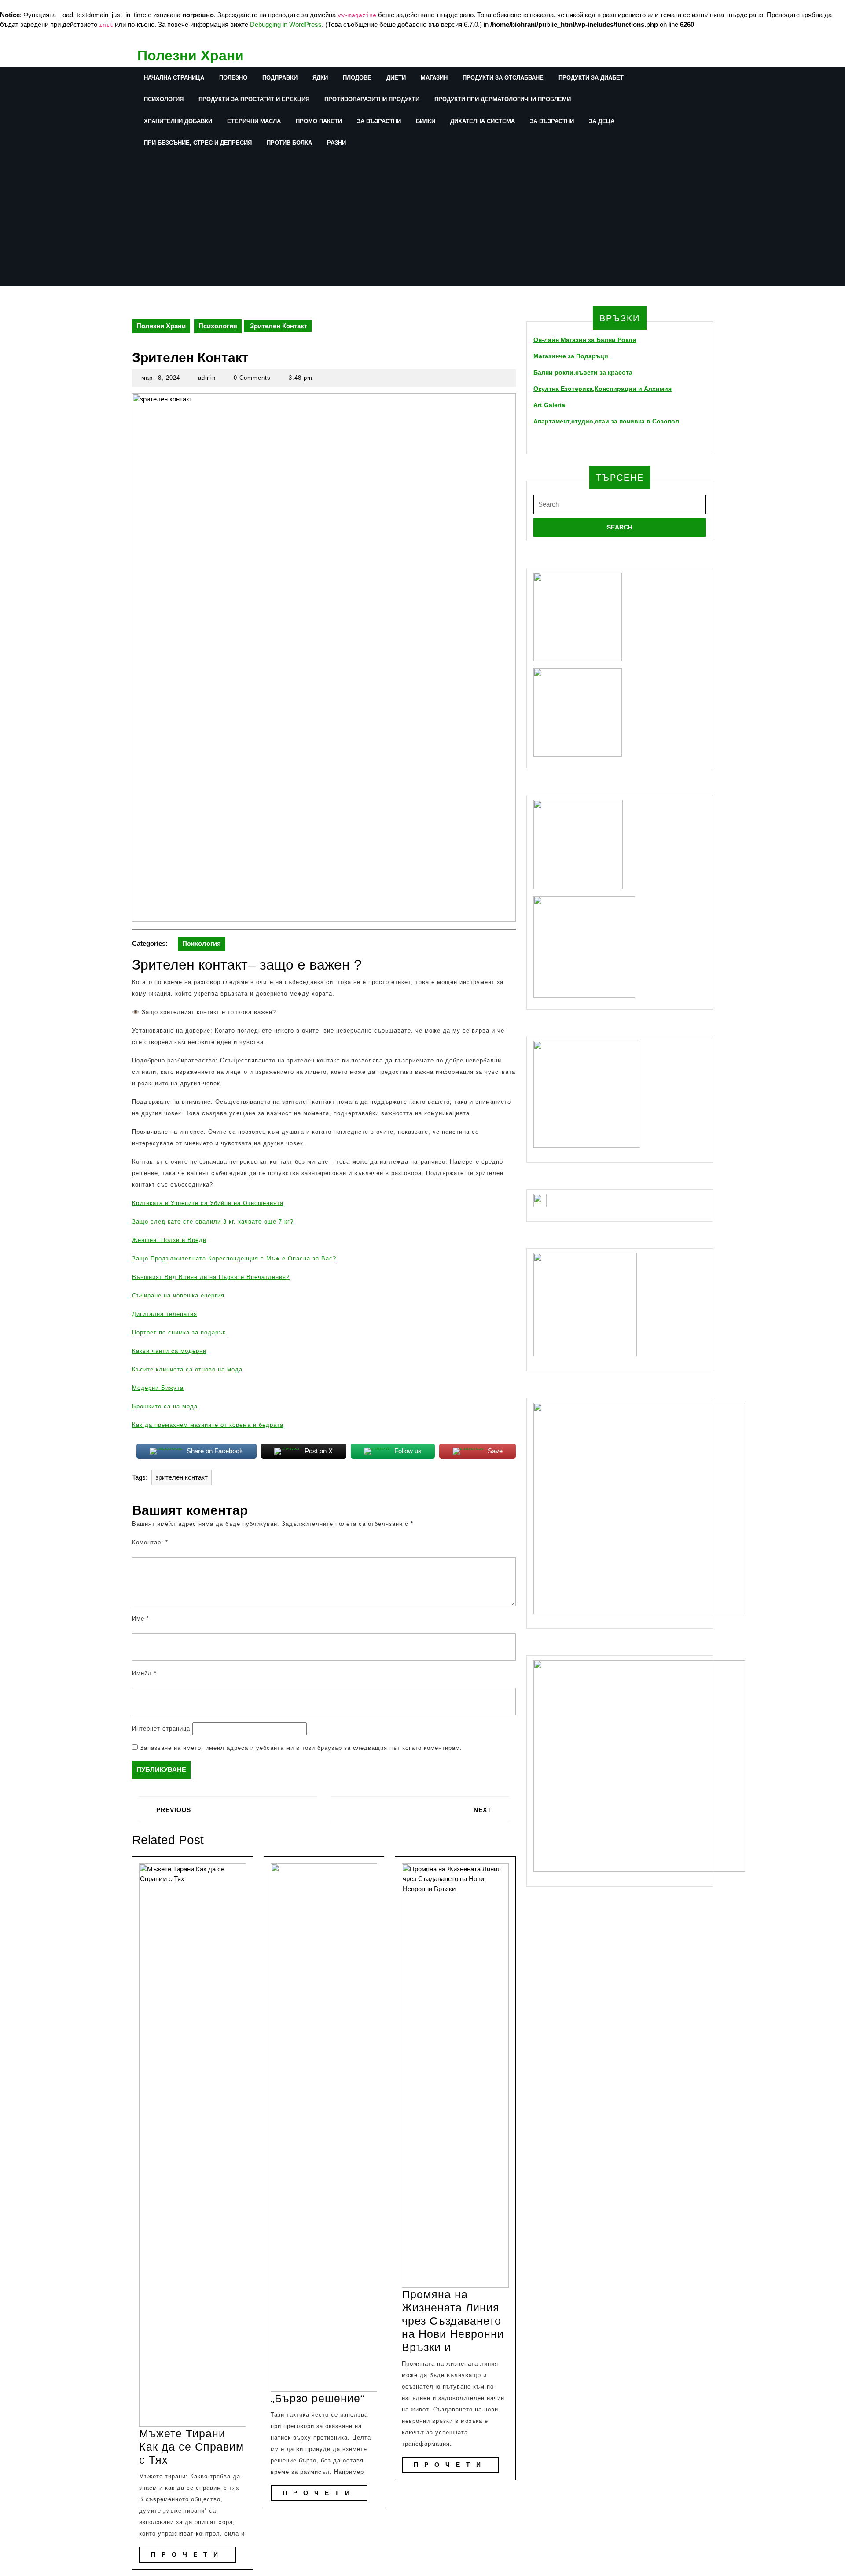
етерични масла (254, 121)
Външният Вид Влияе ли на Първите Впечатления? (211, 1277)
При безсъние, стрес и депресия (198, 143)
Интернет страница (161, 1729)
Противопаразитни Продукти (372, 99)
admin (207, 378)
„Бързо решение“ (318, 2398)
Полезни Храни (191, 55)
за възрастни (379, 121)
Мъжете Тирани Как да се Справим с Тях (191, 2447)
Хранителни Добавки (178, 121)
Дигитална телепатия (165, 1314)
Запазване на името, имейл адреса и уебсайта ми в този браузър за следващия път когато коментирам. (301, 1748)
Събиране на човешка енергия (178, 1295)
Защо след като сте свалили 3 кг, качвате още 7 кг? (213, 1222)
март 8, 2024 (161, 378)
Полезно (233, 78)
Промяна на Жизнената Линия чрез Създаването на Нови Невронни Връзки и (453, 2321)
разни (336, 143)
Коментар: (150, 1542)
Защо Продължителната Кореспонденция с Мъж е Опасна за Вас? (234, 1259)
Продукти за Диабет (591, 78)
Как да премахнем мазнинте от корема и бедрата (208, 1425)
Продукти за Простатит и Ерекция (254, 99)
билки (426, 121)
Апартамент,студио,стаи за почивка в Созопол (606, 421)
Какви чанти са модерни (169, 1351)
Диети (396, 78)
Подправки (280, 78)
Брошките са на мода (165, 1406)
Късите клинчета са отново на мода (187, 1369)
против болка (289, 143)
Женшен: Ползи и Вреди (169, 1240)
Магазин (434, 78)
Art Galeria (549, 405)
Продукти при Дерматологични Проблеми (503, 99)
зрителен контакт (182, 1477)
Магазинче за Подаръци (571, 356)
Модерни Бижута (158, 1388)
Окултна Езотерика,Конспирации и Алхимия (603, 389)
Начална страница (174, 78)
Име (141, 1619)
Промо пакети (319, 121)
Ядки (320, 78)
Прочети (193, 2554)
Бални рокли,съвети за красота (583, 372)
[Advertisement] (398, 220)
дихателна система (483, 121)
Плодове (357, 78)
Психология (164, 99)
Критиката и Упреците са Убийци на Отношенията (208, 1203)
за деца (602, 121)
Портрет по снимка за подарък (179, 1332)
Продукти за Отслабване (503, 78)
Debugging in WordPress (286, 24)
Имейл (144, 1673)
